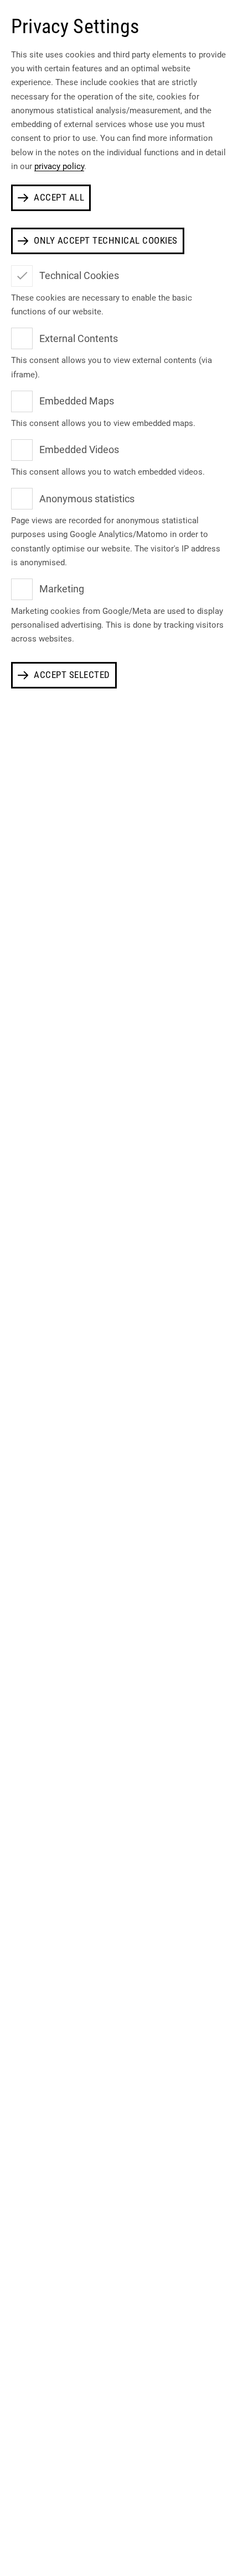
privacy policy (59, 166)
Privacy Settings (75, 27)
